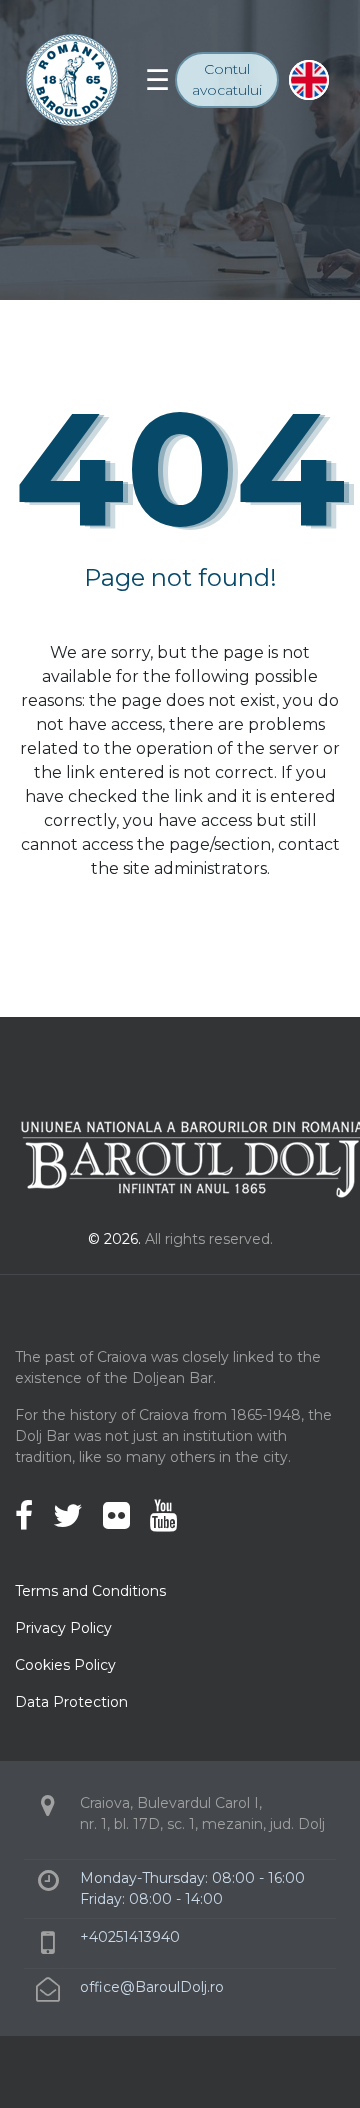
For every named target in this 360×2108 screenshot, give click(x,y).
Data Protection (71, 1702)
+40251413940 (130, 1937)
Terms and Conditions (90, 1591)
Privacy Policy (63, 1628)
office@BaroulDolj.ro (152, 1987)
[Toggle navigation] (157, 80)
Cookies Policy (65, 1665)
